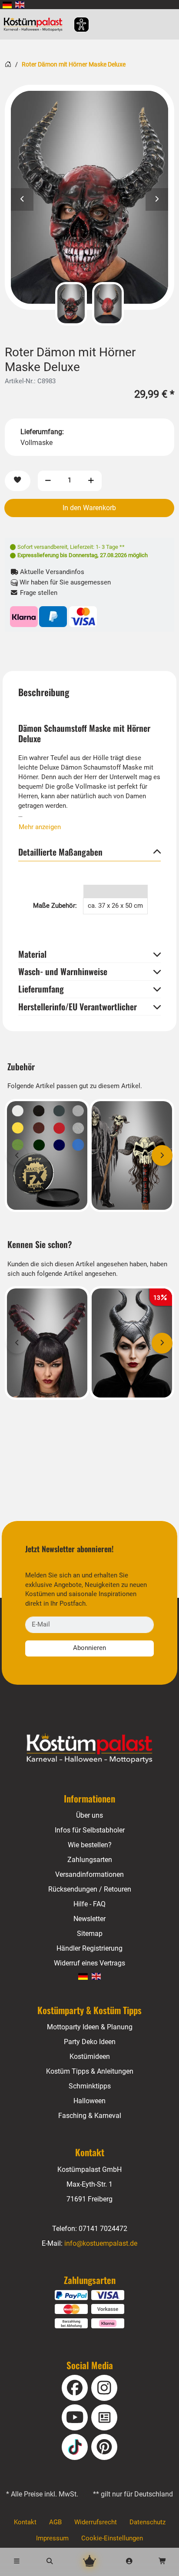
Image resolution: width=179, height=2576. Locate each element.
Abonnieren (89, 1648)
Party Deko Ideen (90, 2042)
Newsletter (89, 1919)
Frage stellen (38, 593)
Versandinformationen (89, 1874)
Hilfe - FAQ (89, 1904)
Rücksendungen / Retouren (90, 1889)
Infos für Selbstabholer (90, 1830)
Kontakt (25, 2522)
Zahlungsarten (90, 1860)
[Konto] (129, 2562)
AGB (55, 2522)
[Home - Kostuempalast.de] (89, 1749)
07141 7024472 (103, 2229)
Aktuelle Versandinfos (51, 572)
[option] (89, 197)
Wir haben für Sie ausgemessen (64, 582)
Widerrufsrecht (96, 2522)
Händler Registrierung (89, 1948)
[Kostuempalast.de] (35, 24)
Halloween (89, 2101)
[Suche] (50, 2562)
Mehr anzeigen (40, 827)
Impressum (52, 2538)
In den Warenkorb (89, 508)
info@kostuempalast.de (101, 2243)
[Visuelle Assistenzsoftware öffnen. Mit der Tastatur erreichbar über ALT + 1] (76, 25)
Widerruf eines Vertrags (89, 1963)
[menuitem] (7, 5)
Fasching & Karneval (90, 2116)
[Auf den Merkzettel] (17, 481)
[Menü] (17, 2562)
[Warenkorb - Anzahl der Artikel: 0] (162, 2562)
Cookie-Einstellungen (112, 2538)
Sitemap (90, 1934)
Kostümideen (90, 2056)
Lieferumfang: (42, 432)
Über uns (89, 1815)
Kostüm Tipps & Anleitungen (90, 2071)
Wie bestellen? (90, 1845)
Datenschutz (148, 2522)
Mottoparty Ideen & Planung (90, 2027)
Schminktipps (90, 2086)
